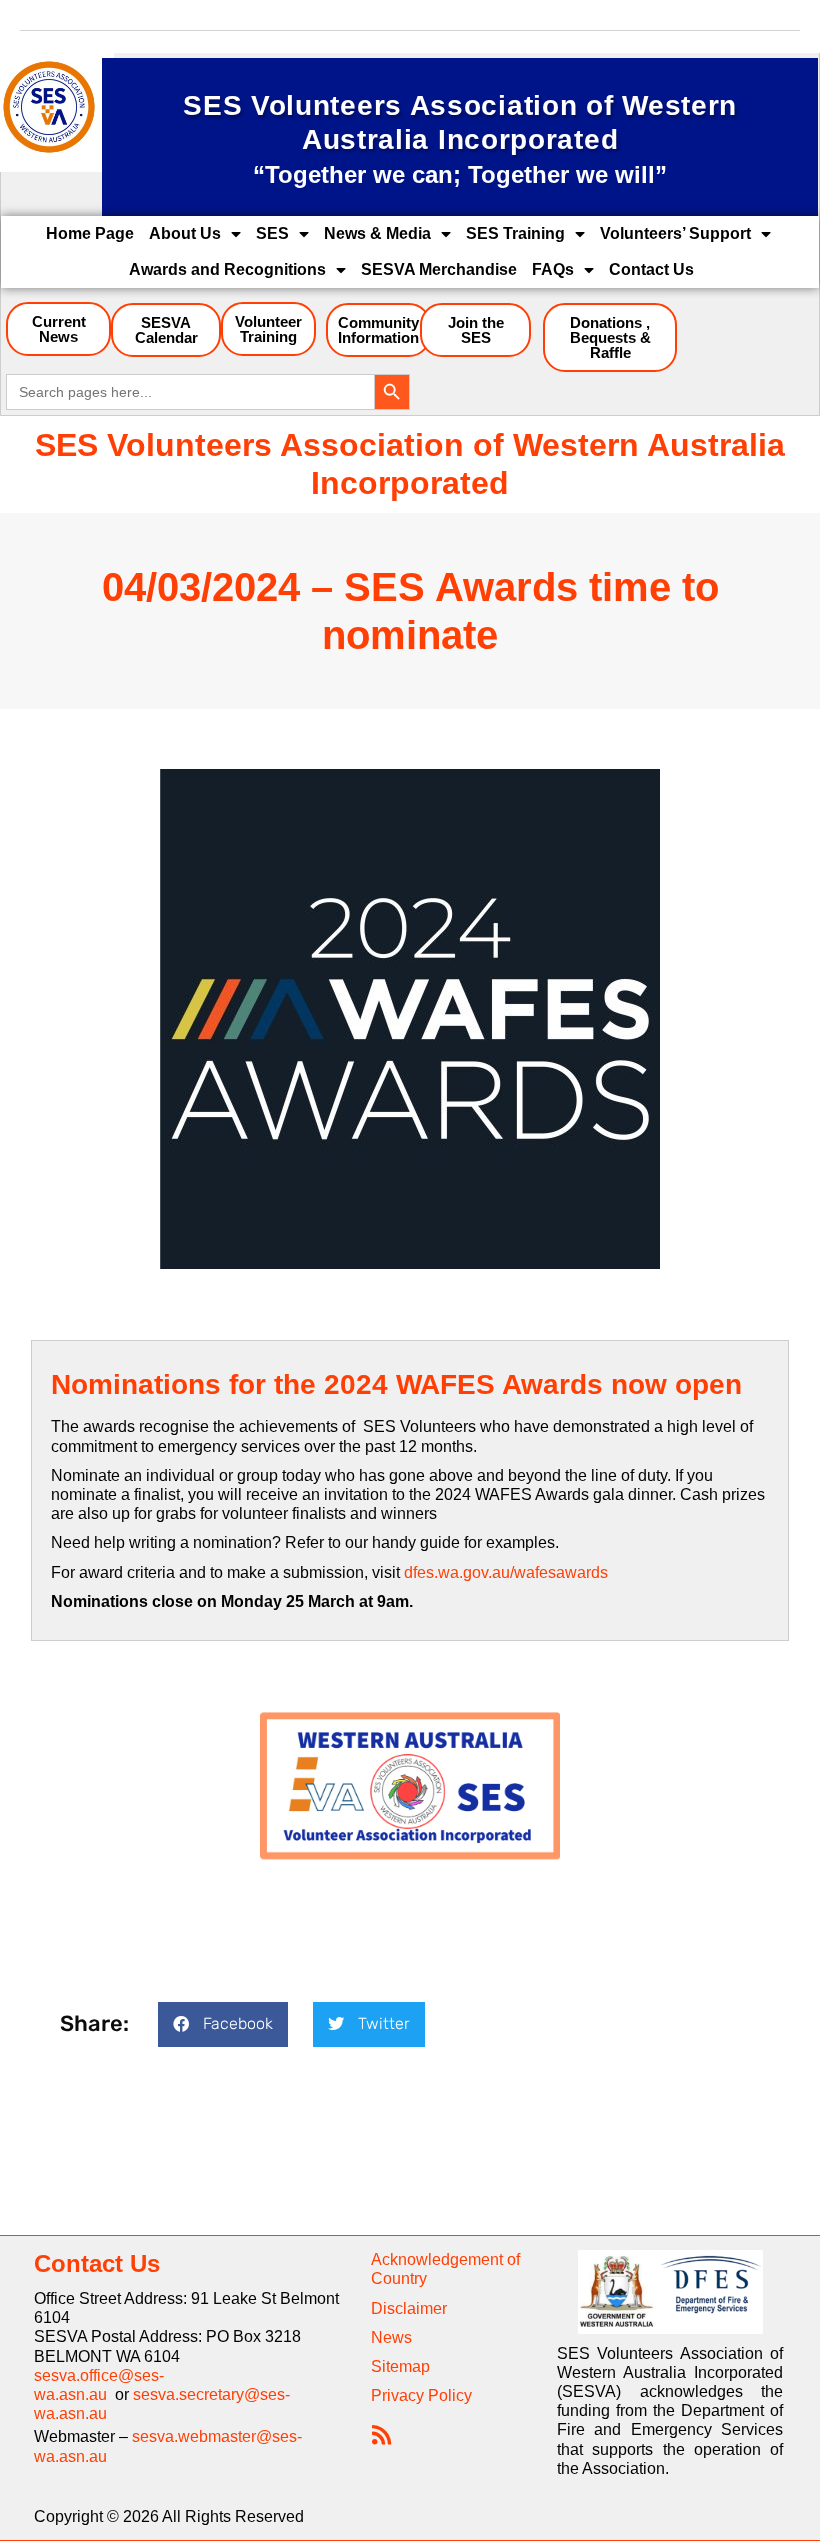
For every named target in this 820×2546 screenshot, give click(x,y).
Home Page (90, 233)
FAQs (553, 269)
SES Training (515, 233)
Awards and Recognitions (227, 269)
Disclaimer (409, 2308)
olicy (455, 2395)
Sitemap (400, 2366)
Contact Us (651, 269)
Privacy (397, 2395)
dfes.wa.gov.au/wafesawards (506, 1572)
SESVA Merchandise (439, 269)
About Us (185, 233)
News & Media (377, 233)
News (391, 2337)
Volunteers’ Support (675, 233)
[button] (223, 2024)
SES (272, 233)
